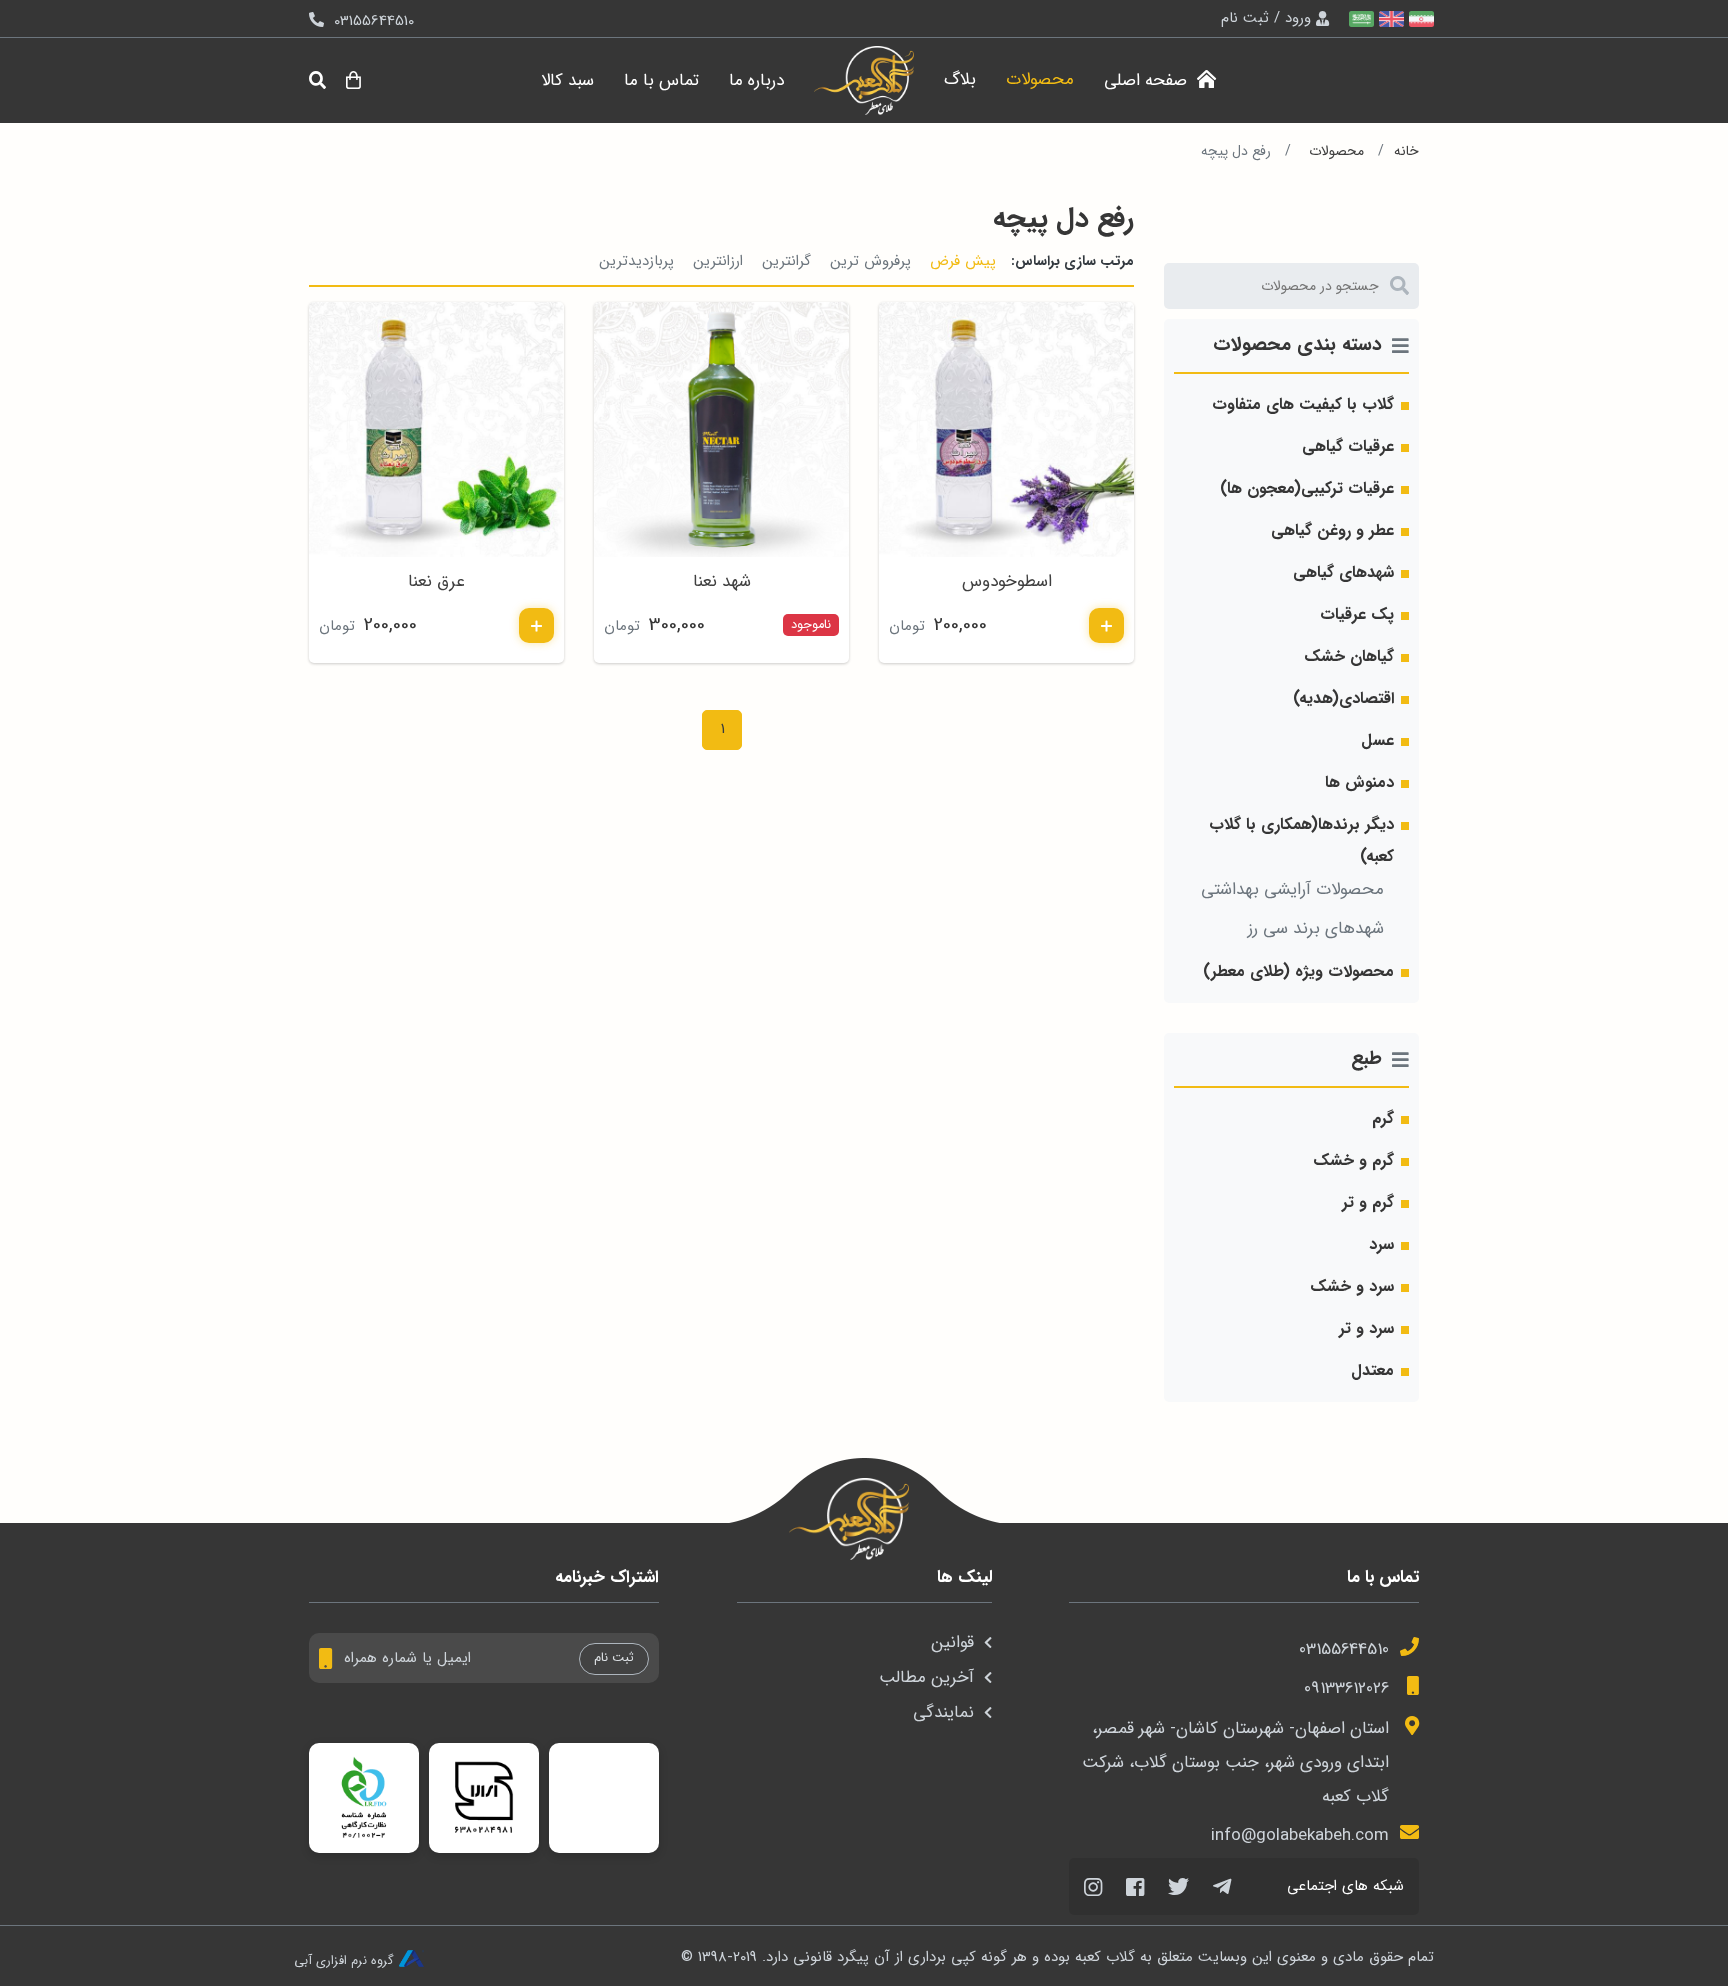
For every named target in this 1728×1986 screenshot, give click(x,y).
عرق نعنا (436, 581)
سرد (1381, 1244)
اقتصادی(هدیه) (1343, 698)
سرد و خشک (1352, 1286)
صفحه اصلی (1148, 80)
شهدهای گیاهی (1343, 572)
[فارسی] (1419, 18)
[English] (1389, 18)
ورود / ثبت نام (1266, 18)
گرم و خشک (1353, 1160)
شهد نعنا (722, 581)
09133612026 (1346, 1688)
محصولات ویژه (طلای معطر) (1298, 971)
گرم (1383, 1118)
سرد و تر (1366, 1328)
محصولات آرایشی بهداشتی (1292, 889)
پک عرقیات (1357, 614)
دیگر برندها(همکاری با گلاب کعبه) (1301, 840)
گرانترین (786, 261)
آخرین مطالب (926, 1677)
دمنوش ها (1359, 782)
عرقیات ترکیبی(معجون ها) (1307, 488)
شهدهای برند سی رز (1316, 928)
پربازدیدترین (636, 261)
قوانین (952, 1642)
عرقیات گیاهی (1348, 446)
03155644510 (1344, 1649)
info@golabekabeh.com (1300, 1835)
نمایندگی (943, 1712)
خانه (1406, 151)
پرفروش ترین (870, 261)
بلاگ (960, 79)
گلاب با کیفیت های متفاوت (1303, 404)
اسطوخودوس (1007, 581)
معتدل (1372, 1370)
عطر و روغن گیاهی (1332, 530)
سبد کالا (567, 80)
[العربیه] (1359, 18)
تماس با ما (661, 80)
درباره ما (756, 80)
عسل (1377, 740)
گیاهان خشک (1349, 656)
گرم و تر (1368, 1202)
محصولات (1040, 79)
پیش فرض (963, 261)
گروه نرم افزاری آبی (344, 1960)
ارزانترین (718, 261)
